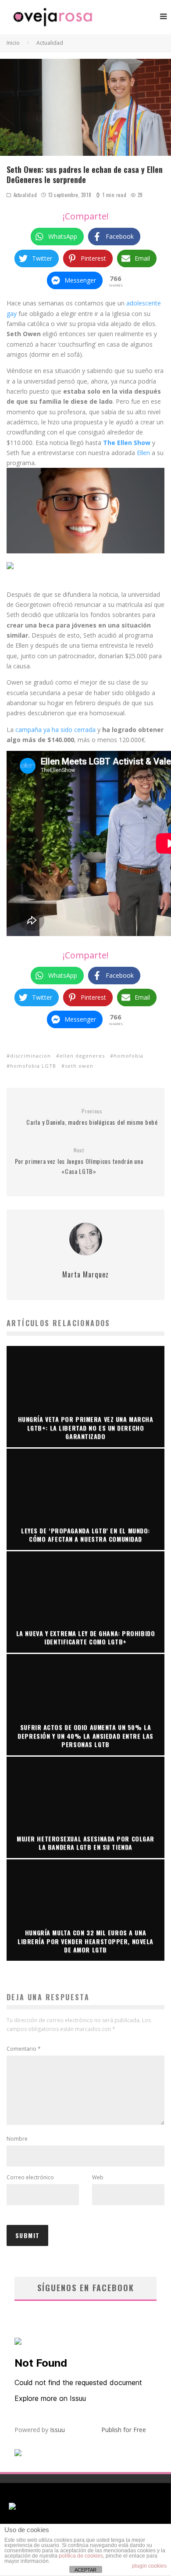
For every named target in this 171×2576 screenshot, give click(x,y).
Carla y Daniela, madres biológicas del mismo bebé (92, 1117)
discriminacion (30, 1056)
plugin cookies (149, 2566)
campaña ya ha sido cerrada (55, 730)
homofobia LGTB (33, 1066)
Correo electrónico (30, 2177)
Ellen (144, 453)
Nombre (17, 2139)
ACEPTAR (85, 2570)
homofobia (128, 1056)
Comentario (24, 2049)
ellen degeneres (82, 1056)
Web (98, 2177)
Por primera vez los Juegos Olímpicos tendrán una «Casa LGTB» (79, 1161)
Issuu (57, 2430)
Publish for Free (124, 2430)
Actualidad (25, 195)
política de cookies (81, 2556)
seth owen (79, 1066)
